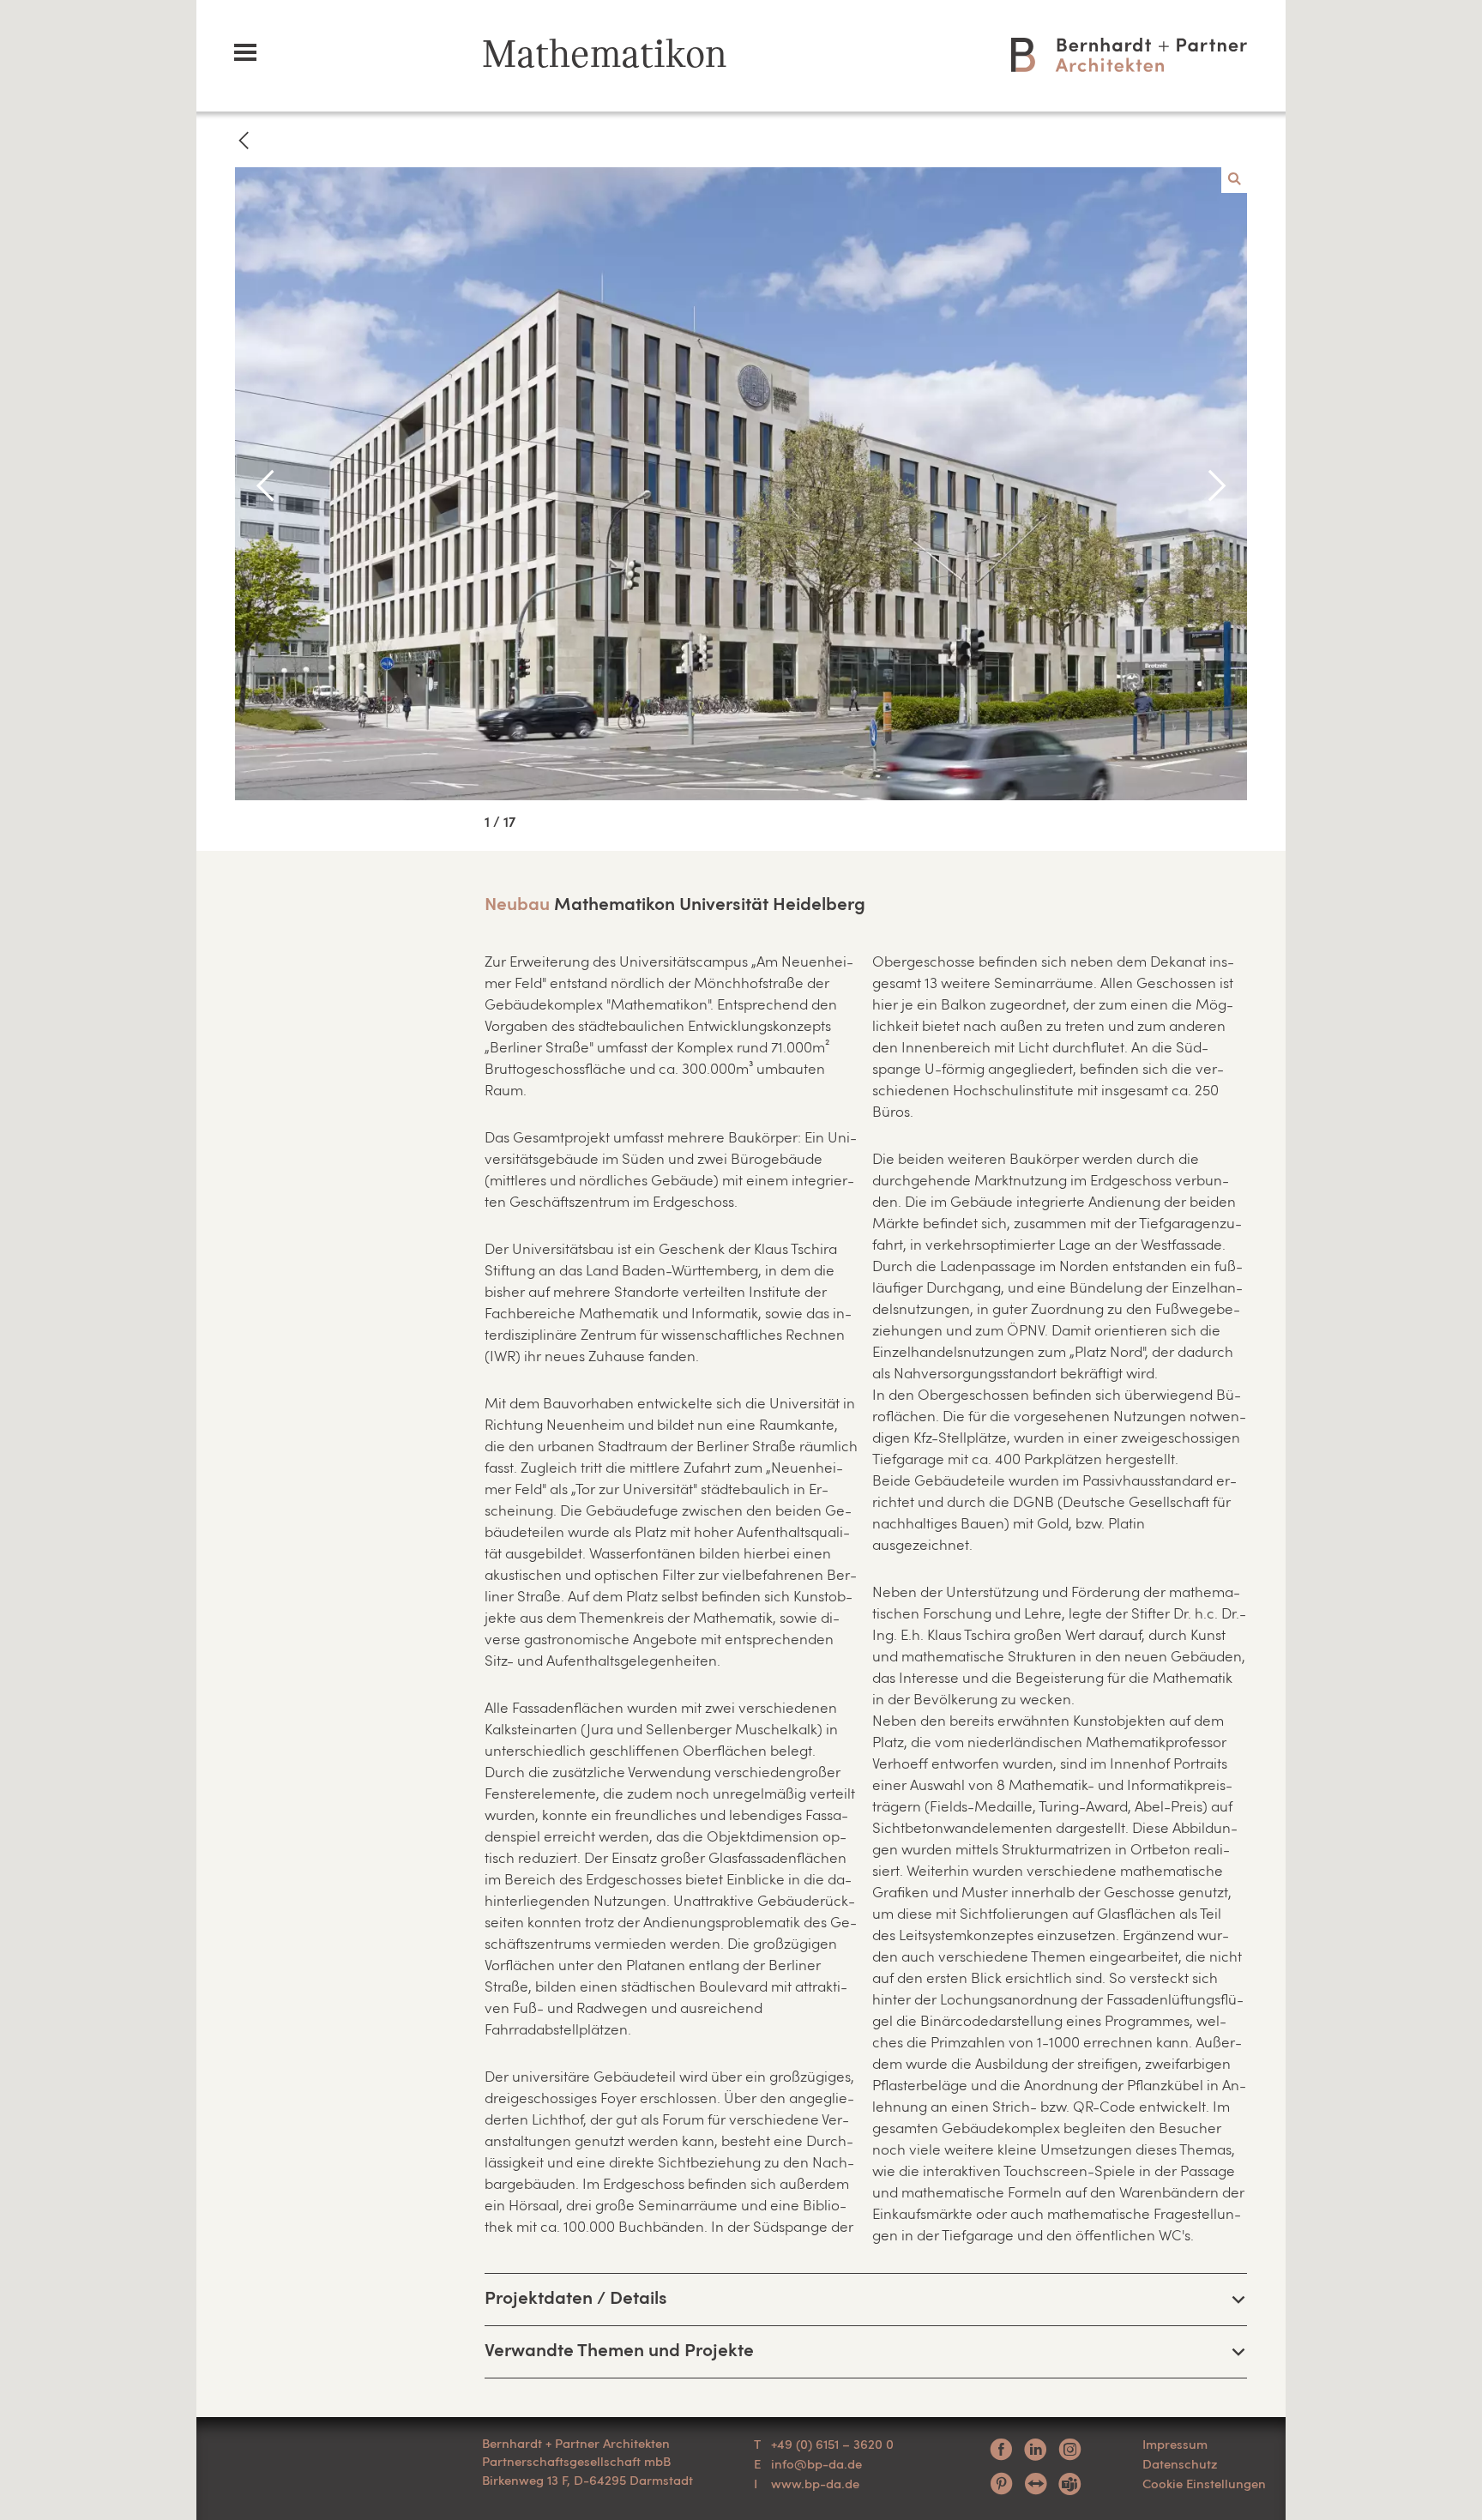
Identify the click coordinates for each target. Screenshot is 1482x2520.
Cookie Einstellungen (1204, 2483)
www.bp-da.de (815, 2483)
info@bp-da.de (816, 2463)
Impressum (1175, 2444)
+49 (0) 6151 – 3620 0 (832, 2444)
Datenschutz (1180, 2463)
